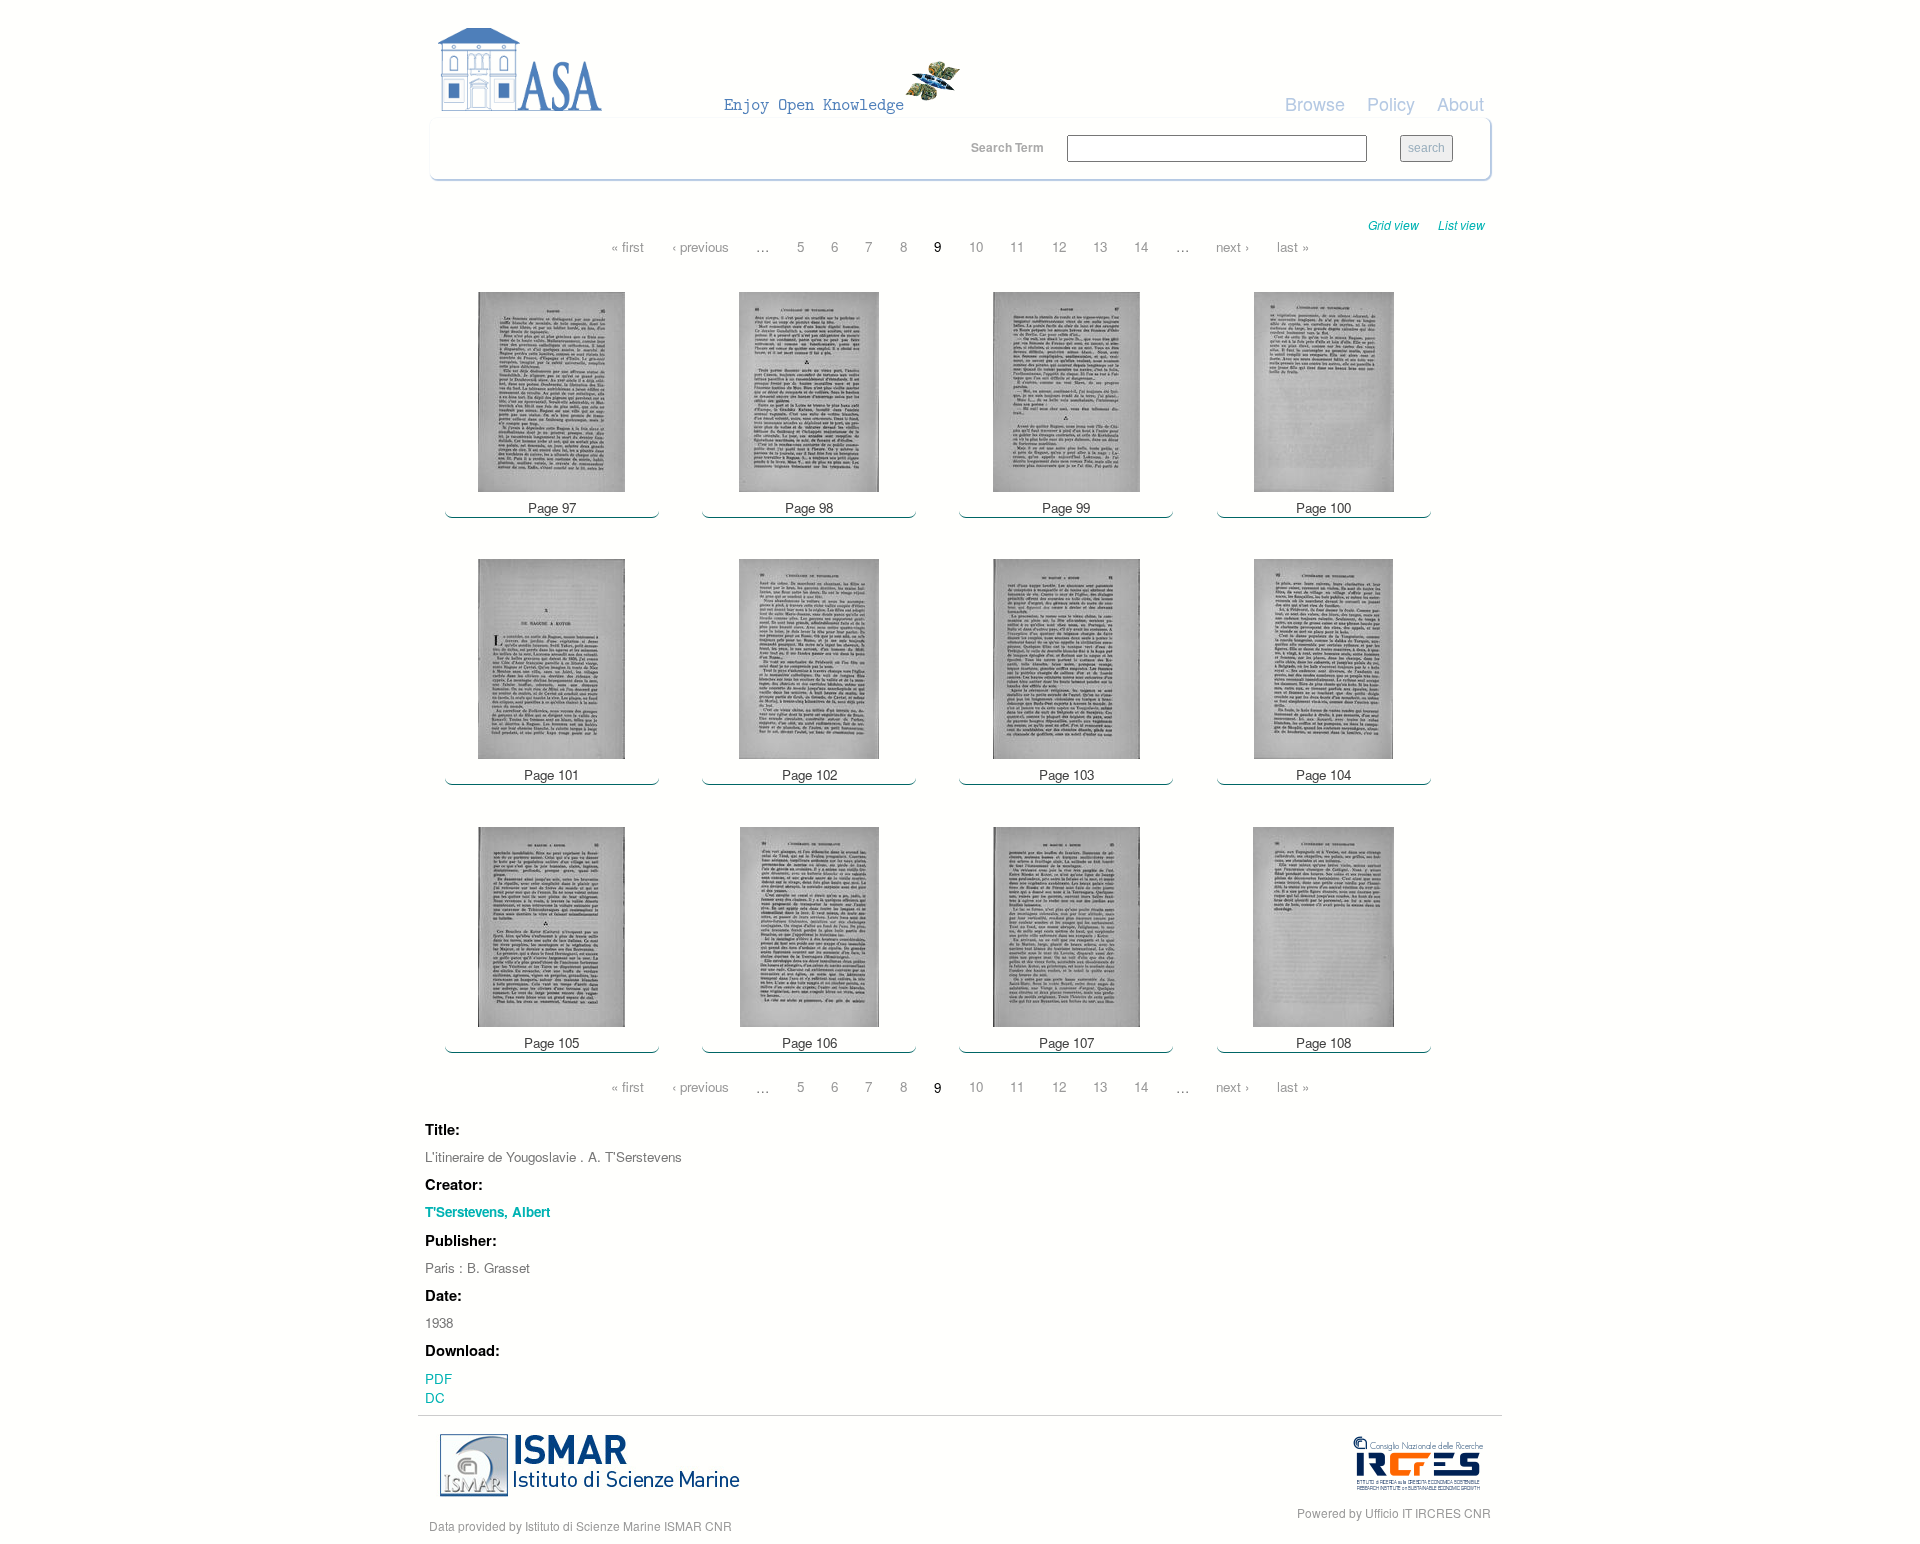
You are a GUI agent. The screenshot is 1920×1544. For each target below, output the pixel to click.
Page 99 (1066, 507)
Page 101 (551, 774)
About (1460, 103)
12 (1059, 246)
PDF (438, 1378)
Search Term (1009, 147)
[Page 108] (1323, 924)
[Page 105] (551, 924)
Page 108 (1323, 1042)
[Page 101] (551, 657)
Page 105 (551, 1042)
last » (1293, 246)
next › (1232, 246)
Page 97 (552, 507)
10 (976, 246)
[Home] (705, 70)
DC (435, 1397)
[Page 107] (1066, 924)
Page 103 (1066, 774)
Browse (1315, 103)
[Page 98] (809, 389)
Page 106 (809, 1042)
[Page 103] (1066, 657)
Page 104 (1323, 774)
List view (1461, 224)
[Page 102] (809, 657)
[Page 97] (551, 389)
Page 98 (809, 507)
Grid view (1393, 224)
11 (1017, 246)
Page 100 (1323, 507)
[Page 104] (1323, 657)
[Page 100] (1324, 389)
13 (1100, 246)
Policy (1391, 103)
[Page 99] (1066, 389)
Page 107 (1066, 1042)
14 (1141, 246)
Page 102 (809, 774)
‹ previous (700, 246)
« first (627, 246)
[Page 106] (809, 924)
